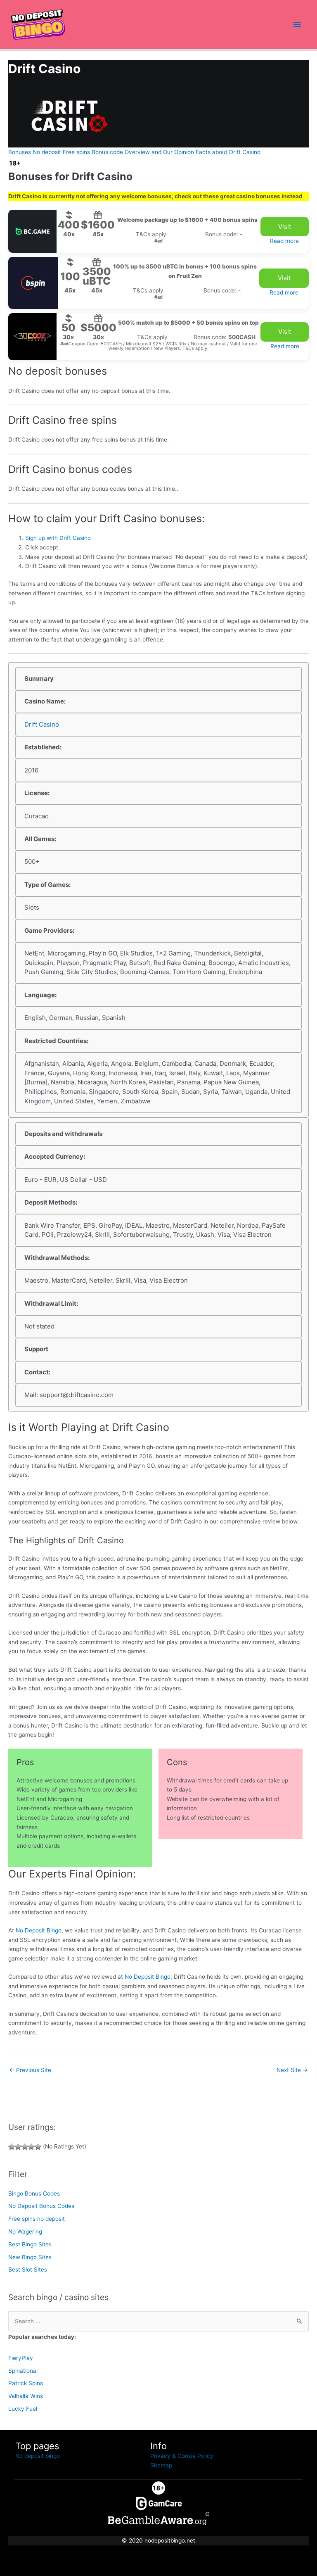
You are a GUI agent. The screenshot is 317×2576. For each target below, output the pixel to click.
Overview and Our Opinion (159, 152)
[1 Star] (12, 2147)
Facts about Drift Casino (228, 152)
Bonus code (107, 152)
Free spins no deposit (37, 2219)
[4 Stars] (31, 2147)
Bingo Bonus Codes (34, 2193)
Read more (284, 241)
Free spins (76, 152)
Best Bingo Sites (30, 2244)
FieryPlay (21, 2358)
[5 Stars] (38, 2147)
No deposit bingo (38, 2456)
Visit (285, 227)
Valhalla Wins (26, 2396)
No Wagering (25, 2231)
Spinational (23, 2371)
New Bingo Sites (30, 2257)
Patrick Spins (26, 2383)
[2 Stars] (18, 2147)
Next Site (292, 2070)
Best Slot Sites (28, 2269)
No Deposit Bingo (39, 1930)
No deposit (47, 152)
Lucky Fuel (23, 2409)
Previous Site (30, 2070)
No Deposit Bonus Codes (41, 2206)
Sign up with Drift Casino (58, 538)
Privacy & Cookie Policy (182, 2456)
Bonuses (20, 152)
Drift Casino (42, 724)
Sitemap (161, 2465)
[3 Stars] (25, 2147)
